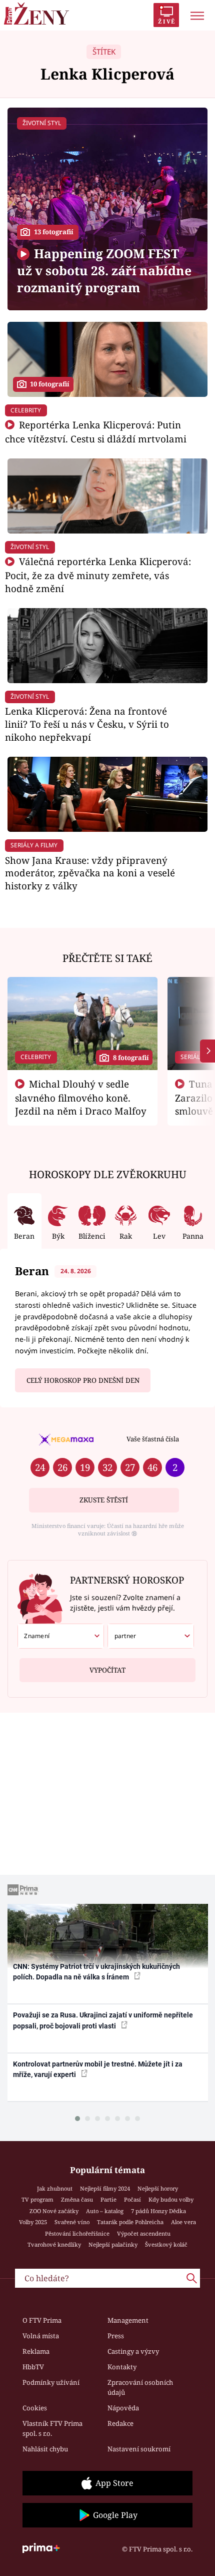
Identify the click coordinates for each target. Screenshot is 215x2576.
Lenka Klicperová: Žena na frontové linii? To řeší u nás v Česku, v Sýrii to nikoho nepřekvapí (87, 724)
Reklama (36, 2351)
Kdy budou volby (171, 2199)
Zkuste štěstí (104, 1500)
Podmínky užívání (51, 2382)
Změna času (77, 2199)
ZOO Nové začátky (54, 2211)
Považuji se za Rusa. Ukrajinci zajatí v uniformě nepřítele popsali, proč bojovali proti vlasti (103, 2020)
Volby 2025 (33, 2222)
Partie (108, 2199)
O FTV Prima (42, 2320)
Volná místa (41, 2336)
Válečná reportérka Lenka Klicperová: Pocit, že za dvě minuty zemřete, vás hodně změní (98, 575)
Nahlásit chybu (45, 2449)
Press (116, 2336)
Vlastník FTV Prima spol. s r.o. (52, 2428)
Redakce (120, 2423)
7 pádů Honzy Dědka (158, 2211)
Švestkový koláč (166, 2244)
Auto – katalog (105, 2211)
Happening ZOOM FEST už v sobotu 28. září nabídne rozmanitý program (104, 271)
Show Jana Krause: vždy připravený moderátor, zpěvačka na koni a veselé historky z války (90, 873)
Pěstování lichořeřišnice (77, 2233)
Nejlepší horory (158, 2188)
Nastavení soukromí (139, 2449)
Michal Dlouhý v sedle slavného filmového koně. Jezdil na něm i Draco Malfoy (81, 1098)
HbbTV (33, 2367)
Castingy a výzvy (133, 2351)
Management (128, 2320)
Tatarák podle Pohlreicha (130, 2222)
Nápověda (123, 2408)
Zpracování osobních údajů (140, 2387)
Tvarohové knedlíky (54, 2244)
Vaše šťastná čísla (153, 1439)
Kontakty (122, 2367)
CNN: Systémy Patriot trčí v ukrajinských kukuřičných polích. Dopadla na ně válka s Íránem (96, 1972)
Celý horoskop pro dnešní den (83, 1380)
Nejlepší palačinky (113, 2244)
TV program (37, 2199)
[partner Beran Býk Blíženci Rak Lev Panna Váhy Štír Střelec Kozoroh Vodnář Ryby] (151, 1636)
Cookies (35, 2408)
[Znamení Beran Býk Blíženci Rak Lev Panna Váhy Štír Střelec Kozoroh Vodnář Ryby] (61, 1636)
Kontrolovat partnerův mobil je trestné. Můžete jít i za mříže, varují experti (98, 2069)
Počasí (132, 2199)
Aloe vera (183, 2222)
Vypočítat (107, 1670)
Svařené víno (72, 2222)
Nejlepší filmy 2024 (105, 2188)
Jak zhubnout (55, 2188)
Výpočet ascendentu (144, 2233)
